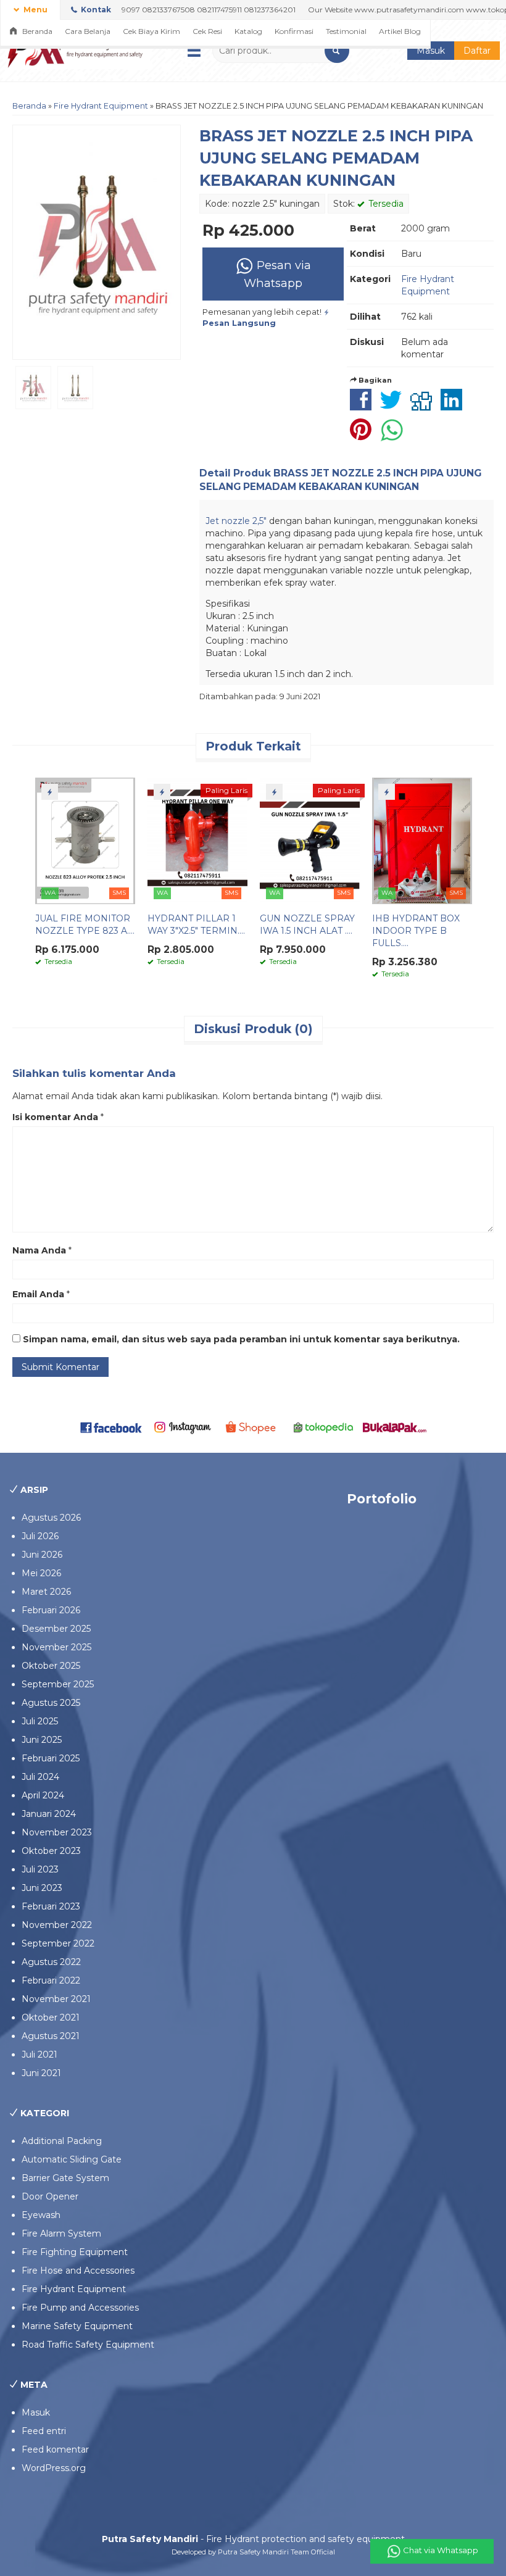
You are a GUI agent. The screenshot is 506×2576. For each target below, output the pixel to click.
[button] (337, 51)
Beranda (36, 31)
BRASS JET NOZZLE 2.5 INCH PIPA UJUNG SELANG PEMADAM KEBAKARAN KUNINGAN (336, 158)
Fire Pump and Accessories (80, 2308)
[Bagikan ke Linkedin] (454, 406)
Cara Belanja (88, 31)
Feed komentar (55, 2449)
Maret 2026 (46, 1592)
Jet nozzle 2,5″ (237, 521)
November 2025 (56, 1647)
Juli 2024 (40, 1777)
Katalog (248, 31)
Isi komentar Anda (55, 1117)
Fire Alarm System (61, 2233)
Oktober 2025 (51, 1666)
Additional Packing (62, 2141)
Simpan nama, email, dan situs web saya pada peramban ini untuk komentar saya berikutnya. (241, 1339)
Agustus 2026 (51, 1518)
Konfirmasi (294, 31)
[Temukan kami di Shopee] (253, 1426)
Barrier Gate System (65, 2178)
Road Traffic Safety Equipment (88, 2345)
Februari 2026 (51, 1610)
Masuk (431, 51)
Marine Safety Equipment (77, 2326)
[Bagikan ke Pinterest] (364, 436)
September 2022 (58, 1943)
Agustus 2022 (51, 1962)
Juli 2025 (40, 1721)
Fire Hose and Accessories (78, 2271)
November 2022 (57, 1925)
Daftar (477, 51)
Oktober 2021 (51, 2017)
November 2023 (57, 1832)
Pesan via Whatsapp (277, 274)
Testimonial (346, 31)
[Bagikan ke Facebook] (364, 406)
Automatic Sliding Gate (72, 2159)
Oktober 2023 (51, 1851)
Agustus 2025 (51, 1703)
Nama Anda (39, 1250)
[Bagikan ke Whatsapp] (395, 436)
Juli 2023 (40, 1869)
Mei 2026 (41, 1573)
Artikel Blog (400, 31)
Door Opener (50, 2196)
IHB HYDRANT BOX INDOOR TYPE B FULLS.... (416, 931)
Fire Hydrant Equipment (101, 106)
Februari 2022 (51, 1980)
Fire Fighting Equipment (75, 2252)
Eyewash (41, 2215)
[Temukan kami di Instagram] (182, 1426)
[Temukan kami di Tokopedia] (324, 1426)
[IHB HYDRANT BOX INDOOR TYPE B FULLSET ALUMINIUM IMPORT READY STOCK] (422, 840)
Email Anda (38, 1294)
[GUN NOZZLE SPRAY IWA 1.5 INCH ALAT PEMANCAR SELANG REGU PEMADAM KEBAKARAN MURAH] (310, 840)
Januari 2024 (49, 1814)
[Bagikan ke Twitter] (394, 406)
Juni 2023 (42, 1888)
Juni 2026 (42, 1555)
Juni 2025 (42, 1740)
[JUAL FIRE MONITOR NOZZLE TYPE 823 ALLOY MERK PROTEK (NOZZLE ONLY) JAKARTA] (85, 840)
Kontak (95, 10)
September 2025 (58, 1684)
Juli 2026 (40, 1536)
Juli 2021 (39, 2055)
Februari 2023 (51, 1906)
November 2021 (56, 1999)
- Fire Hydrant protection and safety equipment (253, 2539)
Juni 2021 (41, 2073)
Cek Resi (207, 31)
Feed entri (44, 2431)
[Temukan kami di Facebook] (111, 1426)
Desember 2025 (56, 1629)
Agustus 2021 (51, 2036)
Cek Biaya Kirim (151, 31)
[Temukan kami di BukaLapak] (395, 1426)
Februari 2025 (51, 1758)
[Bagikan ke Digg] (424, 406)
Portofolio (382, 1499)
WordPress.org (54, 2468)
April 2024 (43, 1795)
